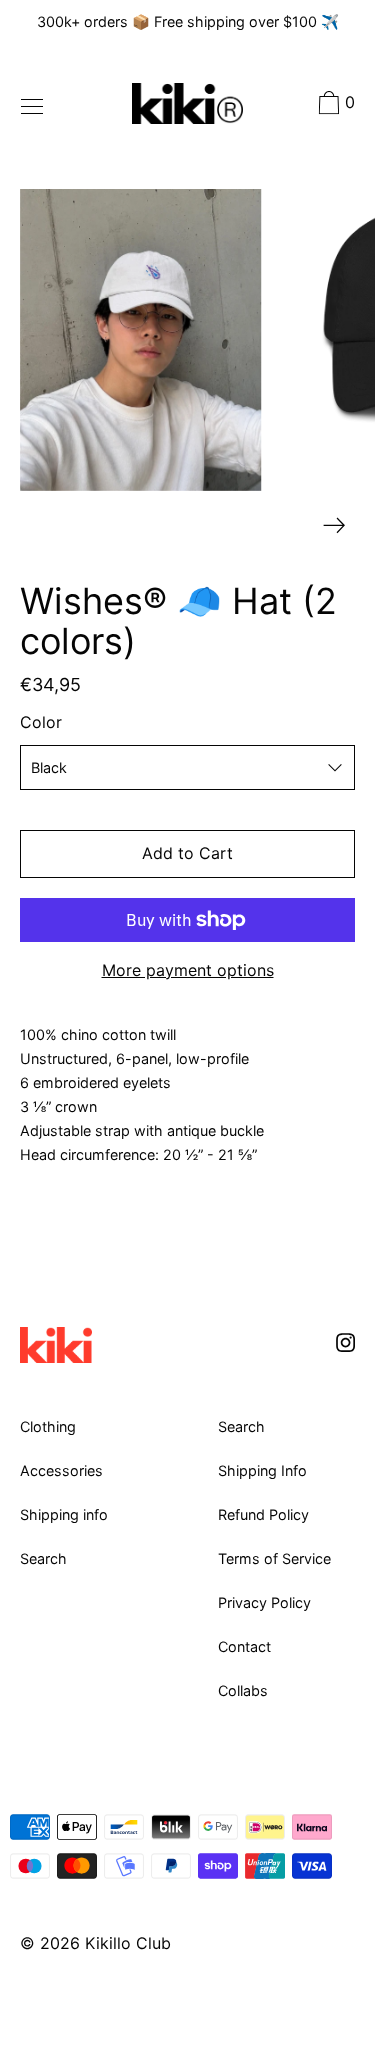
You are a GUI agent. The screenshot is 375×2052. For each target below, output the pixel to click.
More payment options (188, 970)
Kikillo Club (128, 1943)
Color (41, 722)
